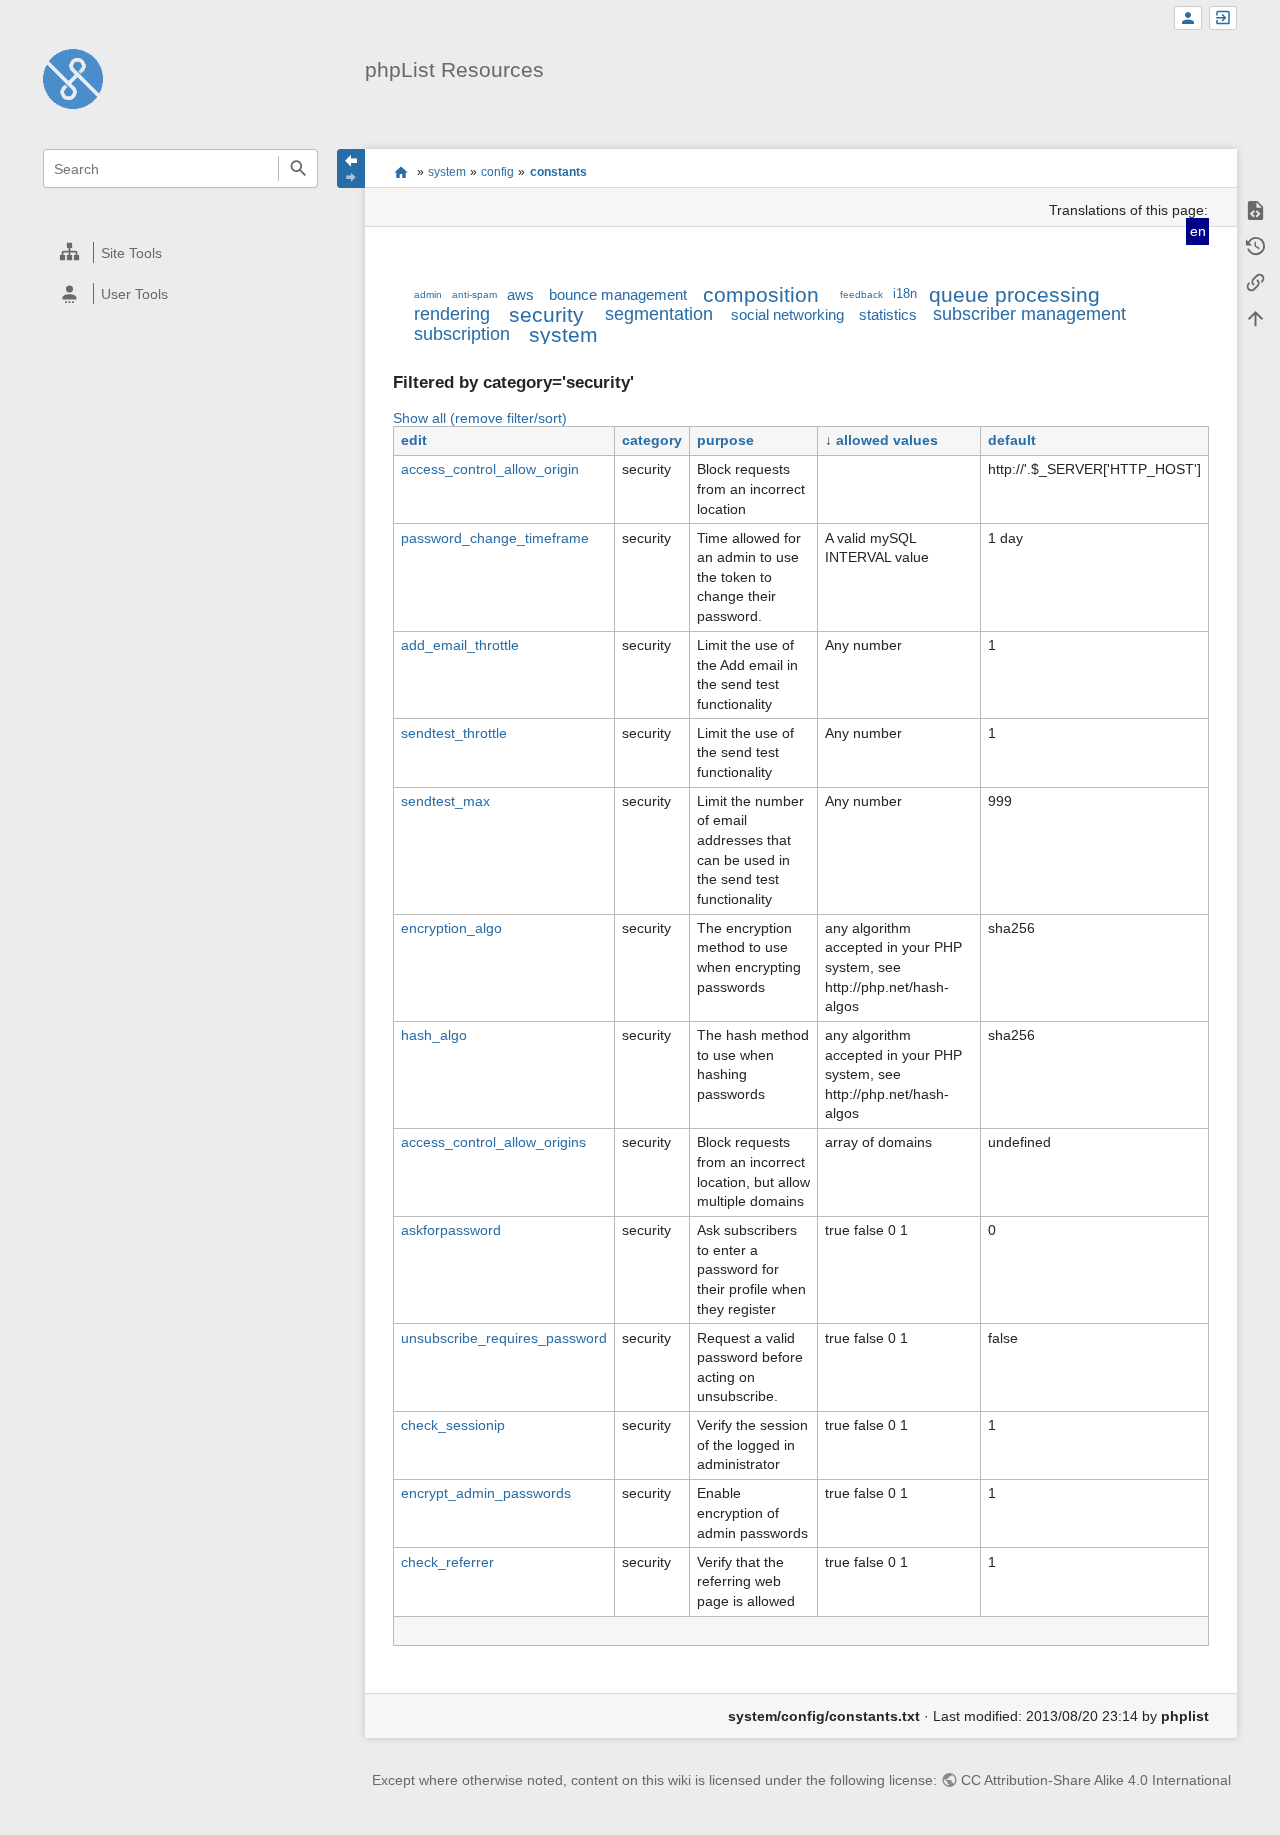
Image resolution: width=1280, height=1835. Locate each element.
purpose (725, 440)
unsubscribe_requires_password (504, 1338)
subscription (462, 334)
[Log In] (1223, 18)
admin (428, 294)
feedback (861, 294)
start (400, 172)
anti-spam (474, 294)
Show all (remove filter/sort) (480, 418)
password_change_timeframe (495, 538)
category (652, 440)
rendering (452, 314)
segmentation (659, 314)
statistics (888, 314)
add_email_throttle (460, 645)
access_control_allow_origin (490, 469)
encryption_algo (451, 928)
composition (761, 294)
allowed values (887, 440)
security (546, 314)
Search (297, 168)
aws (520, 294)
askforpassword (451, 1230)
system (447, 172)
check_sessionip (453, 1425)
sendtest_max (445, 801)
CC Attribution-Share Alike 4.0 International (1096, 1780)
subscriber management (1029, 314)
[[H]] (73, 78)
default (1012, 440)
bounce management (618, 294)
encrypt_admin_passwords (486, 1493)
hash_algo (434, 1035)
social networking (787, 314)
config (497, 172)
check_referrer (447, 1562)
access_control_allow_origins (493, 1142)
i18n (905, 294)
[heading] (181, 252)
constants (558, 172)
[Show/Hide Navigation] (351, 168)
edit (414, 440)
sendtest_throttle (454, 733)
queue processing (1014, 294)
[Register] (1188, 18)
